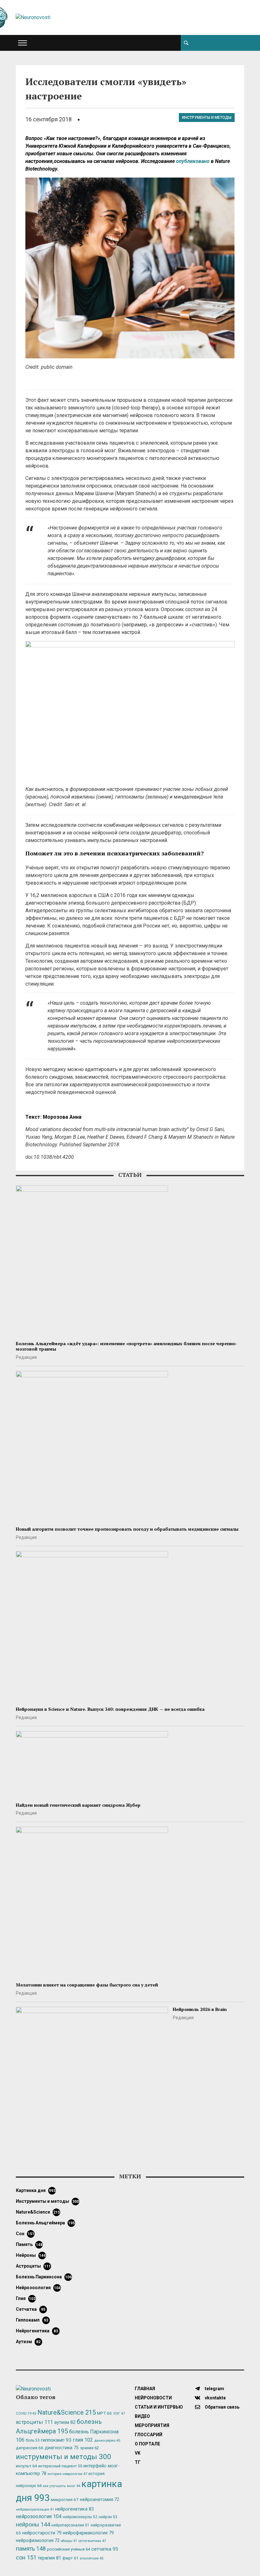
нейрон (108, 2517)
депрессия (30, 2448)
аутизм (28, 2342)
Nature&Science (38, 2212)
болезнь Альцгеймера (45, 2223)
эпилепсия (91, 2558)
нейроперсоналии (70, 2525)
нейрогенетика (37, 2331)
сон (25, 2234)
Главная (145, 2389)
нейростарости (42, 2533)
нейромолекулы (80, 2517)
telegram (214, 2389)
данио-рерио (107, 2441)
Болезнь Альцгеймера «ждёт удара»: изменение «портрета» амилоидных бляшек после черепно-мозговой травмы (127, 1346)
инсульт (26, 2466)
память (29, 2244)
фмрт (70, 2558)
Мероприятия (152, 2425)
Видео (142, 2416)
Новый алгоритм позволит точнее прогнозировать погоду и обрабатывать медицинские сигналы (127, 1529)
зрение (89, 2448)
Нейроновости (153, 2398)
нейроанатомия (100, 2499)
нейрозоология (38, 2288)
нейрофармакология (88, 2533)
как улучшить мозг (62, 2486)
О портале (147, 2444)
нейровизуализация (35, 2509)
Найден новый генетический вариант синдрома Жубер (78, 1805)
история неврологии (67, 2474)
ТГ (138, 2462)
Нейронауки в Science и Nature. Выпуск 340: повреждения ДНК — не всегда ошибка (110, 1709)
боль (33, 2440)
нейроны (31, 2255)
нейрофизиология (38, 2540)
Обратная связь (222, 2407)
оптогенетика (92, 2541)
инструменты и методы (207, 118)
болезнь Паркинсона (44, 2277)
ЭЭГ (119, 2413)
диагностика (62, 2448)
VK (138, 2453)
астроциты (33, 2266)
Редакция (26, 1357)
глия (26, 2298)
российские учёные (68, 2549)
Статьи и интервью (159, 2407)
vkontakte (215, 2398)
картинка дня (36, 2190)
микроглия (65, 2499)
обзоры (69, 2541)
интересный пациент (60, 2466)
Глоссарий (149, 2435)
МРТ (104, 2413)
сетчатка (31, 2309)
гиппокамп (32, 2320)
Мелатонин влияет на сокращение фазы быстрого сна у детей (87, 1985)
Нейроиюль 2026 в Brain (200, 2009)
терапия (49, 2558)
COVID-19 (26, 2414)
